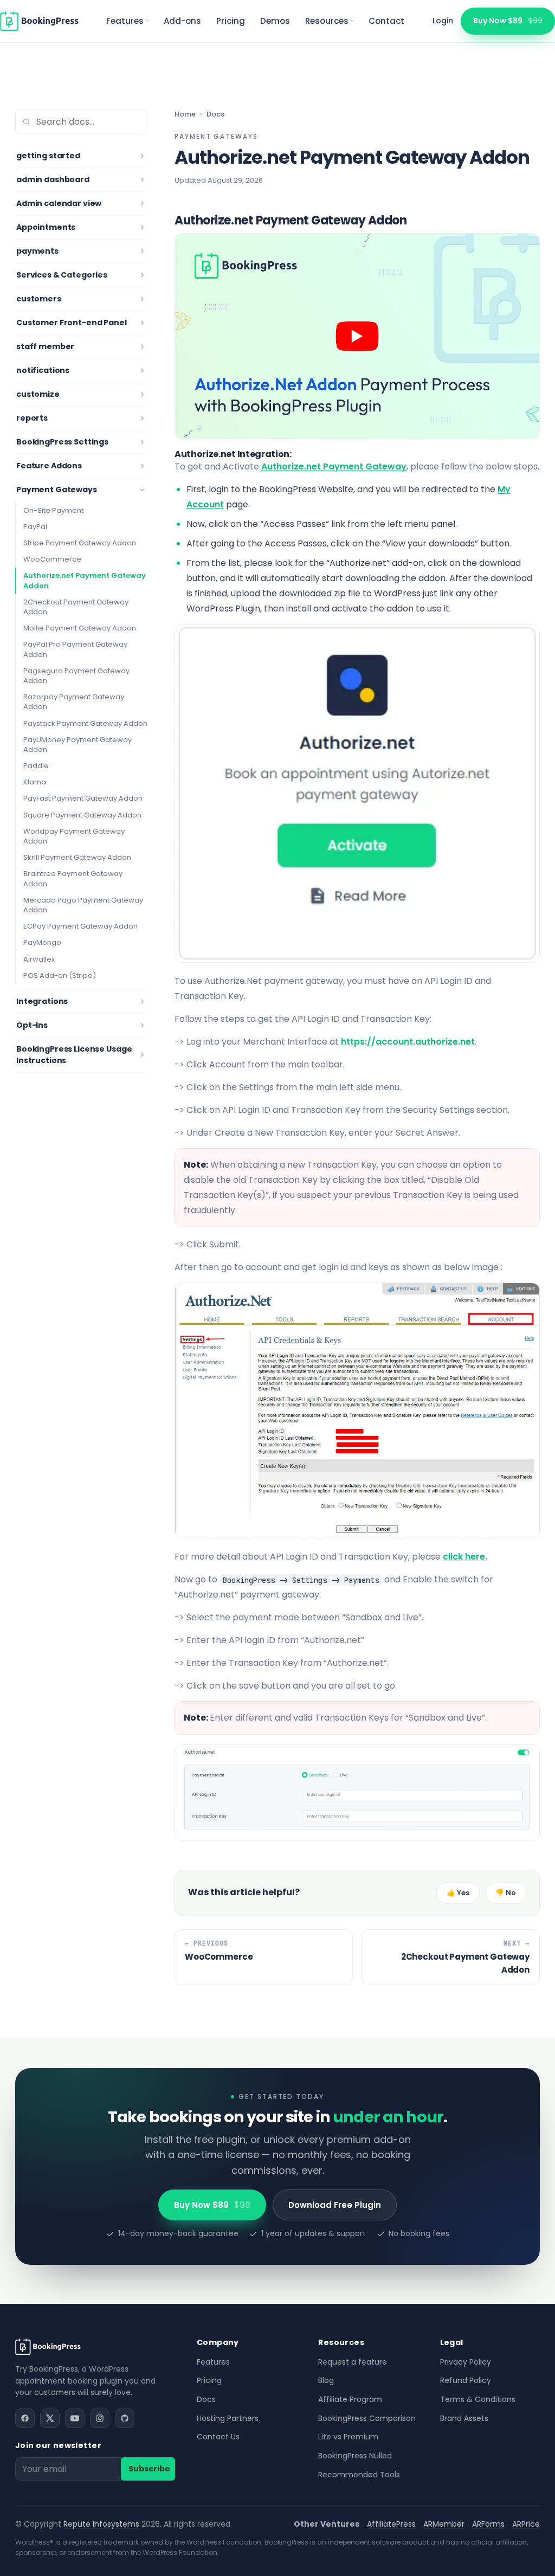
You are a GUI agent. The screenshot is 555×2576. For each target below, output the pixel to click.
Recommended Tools (359, 2475)
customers (39, 299)
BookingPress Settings (62, 442)
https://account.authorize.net (408, 1042)
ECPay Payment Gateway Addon (80, 926)
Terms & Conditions (478, 2399)
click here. (465, 1557)
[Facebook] (25, 2418)
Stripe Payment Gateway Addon (80, 543)
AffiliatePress (391, 2523)
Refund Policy (466, 2380)
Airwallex (39, 959)
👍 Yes (458, 1893)
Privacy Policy (466, 2361)
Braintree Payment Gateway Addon (73, 878)
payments (37, 251)
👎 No (506, 1893)
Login (443, 21)
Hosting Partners (228, 2418)
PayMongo (42, 942)
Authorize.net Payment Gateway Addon (85, 580)
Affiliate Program (350, 2399)
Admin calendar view (59, 203)
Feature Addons (49, 466)
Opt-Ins (32, 1025)
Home (185, 114)
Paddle (36, 766)
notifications (43, 370)
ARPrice (526, 2523)
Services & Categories (62, 275)
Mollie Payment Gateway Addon (80, 628)
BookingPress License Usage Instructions (74, 1055)
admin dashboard (53, 179)
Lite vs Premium (348, 2437)
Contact (386, 21)
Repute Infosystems (101, 2523)
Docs (215, 114)
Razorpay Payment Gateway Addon (74, 702)
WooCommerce (52, 559)
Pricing (231, 21)
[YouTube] (75, 2418)
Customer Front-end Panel (72, 323)
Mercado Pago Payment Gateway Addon (83, 905)
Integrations (42, 1001)
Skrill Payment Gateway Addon (77, 857)
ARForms (488, 2523)
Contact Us (218, 2437)
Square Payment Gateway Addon (82, 815)
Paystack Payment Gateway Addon (85, 723)
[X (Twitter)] (50, 2418)
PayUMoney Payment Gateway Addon (78, 745)
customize (38, 394)
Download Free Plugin (335, 2205)
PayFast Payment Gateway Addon (83, 798)
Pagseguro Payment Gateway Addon (76, 676)
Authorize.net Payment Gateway (334, 466)
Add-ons (182, 21)
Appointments (46, 227)
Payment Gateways (57, 490)
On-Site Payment (53, 510)
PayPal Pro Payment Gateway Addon (75, 649)
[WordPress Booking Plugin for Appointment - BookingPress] (39, 21)
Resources (327, 21)
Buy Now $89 (508, 21)
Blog (326, 2380)
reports (32, 418)
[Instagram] (100, 2418)
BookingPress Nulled (355, 2456)
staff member (45, 346)
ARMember (444, 2523)
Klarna (35, 782)
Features (125, 21)
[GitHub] (125, 2418)
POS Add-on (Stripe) (60, 975)
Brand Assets (464, 2418)
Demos (275, 21)
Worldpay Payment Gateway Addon (74, 836)
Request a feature (353, 2361)
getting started (48, 156)
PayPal (35, 527)
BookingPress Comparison (367, 2418)
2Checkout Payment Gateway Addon (76, 607)
